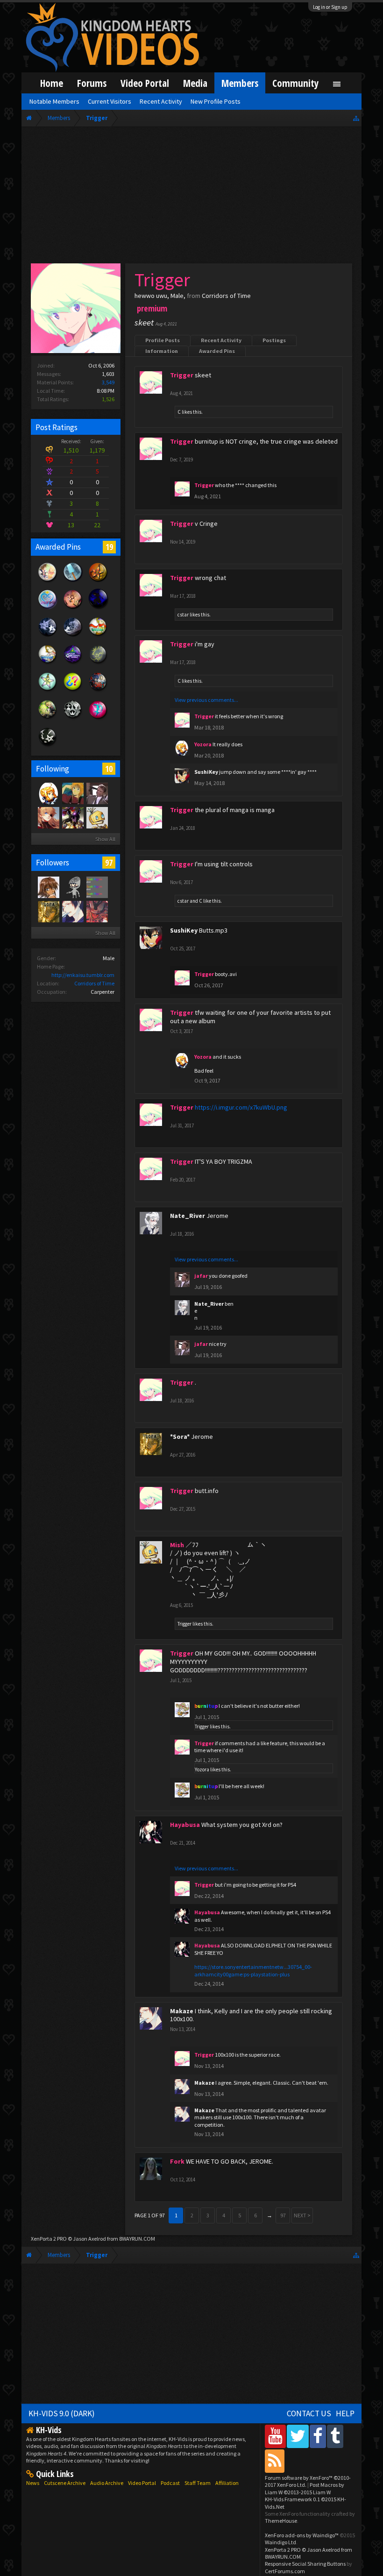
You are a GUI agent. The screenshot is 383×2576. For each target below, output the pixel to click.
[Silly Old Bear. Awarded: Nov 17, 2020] (48, 581)
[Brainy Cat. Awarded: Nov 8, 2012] (48, 746)
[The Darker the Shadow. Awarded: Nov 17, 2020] (98, 609)
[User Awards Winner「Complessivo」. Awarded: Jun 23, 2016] (48, 664)
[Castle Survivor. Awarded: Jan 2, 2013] (73, 664)
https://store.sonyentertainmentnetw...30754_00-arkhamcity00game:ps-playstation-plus (253, 1970)
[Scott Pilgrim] (97, 887)
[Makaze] (72, 911)
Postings (274, 340)
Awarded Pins (217, 351)
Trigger (184, 1624)
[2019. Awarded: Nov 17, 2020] (48, 609)
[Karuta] (48, 817)
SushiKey (206, 772)
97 (109, 863)
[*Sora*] (48, 911)
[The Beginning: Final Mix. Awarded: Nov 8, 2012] (98, 664)
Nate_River (188, 1216)
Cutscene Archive (65, 2483)
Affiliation (227, 2483)
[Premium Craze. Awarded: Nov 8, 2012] (98, 719)
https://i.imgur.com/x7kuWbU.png (241, 1107)
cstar (183, 615)
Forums (92, 83)
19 (109, 547)
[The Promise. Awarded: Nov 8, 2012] (48, 691)
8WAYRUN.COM (137, 2239)
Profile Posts (163, 340)
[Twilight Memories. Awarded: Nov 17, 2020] (73, 609)
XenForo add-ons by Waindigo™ (302, 2535)
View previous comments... (206, 700)
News (33, 2483)
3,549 (108, 382)
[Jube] (72, 817)
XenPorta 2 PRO (49, 2239)
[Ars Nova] (97, 911)
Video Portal (145, 83)
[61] (72, 793)
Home (52, 83)
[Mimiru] (48, 887)
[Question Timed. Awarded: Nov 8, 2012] (73, 691)
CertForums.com (285, 2571)
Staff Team (198, 2483)
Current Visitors (110, 101)
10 (109, 769)
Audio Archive (107, 2483)
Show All (105, 839)
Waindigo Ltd (280, 2542)
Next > (302, 2215)
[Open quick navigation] (356, 118)
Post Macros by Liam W (305, 2488)
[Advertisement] (191, 197)
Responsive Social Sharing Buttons (305, 2564)
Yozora (202, 1769)
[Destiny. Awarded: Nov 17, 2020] (73, 636)
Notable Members (54, 101)
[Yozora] (48, 793)
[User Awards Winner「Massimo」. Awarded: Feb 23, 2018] (98, 636)
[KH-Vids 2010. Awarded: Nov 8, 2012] (48, 719)
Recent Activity (221, 340)
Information (162, 351)
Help (345, 2413)
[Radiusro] (72, 887)
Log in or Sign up (330, 7)
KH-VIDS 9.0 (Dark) (62, 2413)
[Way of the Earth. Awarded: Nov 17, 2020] (98, 581)
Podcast (170, 2483)
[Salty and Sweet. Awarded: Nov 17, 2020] (73, 581)
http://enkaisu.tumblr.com (83, 975)
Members (240, 83)
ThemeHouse (281, 2521)
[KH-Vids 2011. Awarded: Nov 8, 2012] (98, 691)
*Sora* (180, 1437)
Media (195, 83)
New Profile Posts (216, 101)
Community (296, 83)
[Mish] (97, 817)
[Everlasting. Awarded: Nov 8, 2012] (73, 719)
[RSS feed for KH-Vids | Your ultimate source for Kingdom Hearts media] (275, 2461)
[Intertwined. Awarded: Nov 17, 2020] (48, 636)
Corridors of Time (94, 983)
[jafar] (97, 793)
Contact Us (309, 2413)
